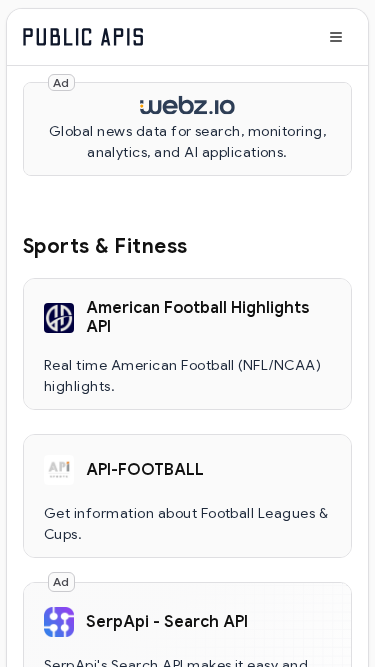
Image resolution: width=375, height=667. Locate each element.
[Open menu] (336, 37)
